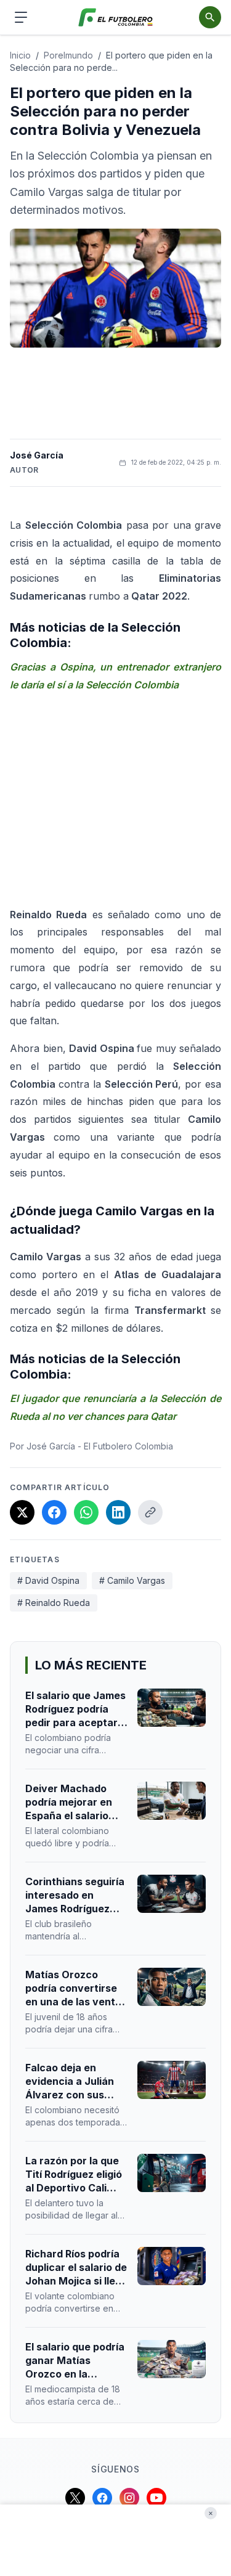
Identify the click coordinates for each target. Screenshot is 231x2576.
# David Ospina (48, 1580)
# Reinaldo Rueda (54, 1603)
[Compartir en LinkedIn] (118, 1512)
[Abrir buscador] (210, 17)
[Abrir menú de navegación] (21, 17)
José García (37, 455)
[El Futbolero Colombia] (115, 18)
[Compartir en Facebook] (54, 1512)
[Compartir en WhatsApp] (86, 1512)
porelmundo (68, 55)
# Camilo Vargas (132, 1580)
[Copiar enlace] (150, 1512)
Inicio (20, 55)
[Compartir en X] (22, 1512)
